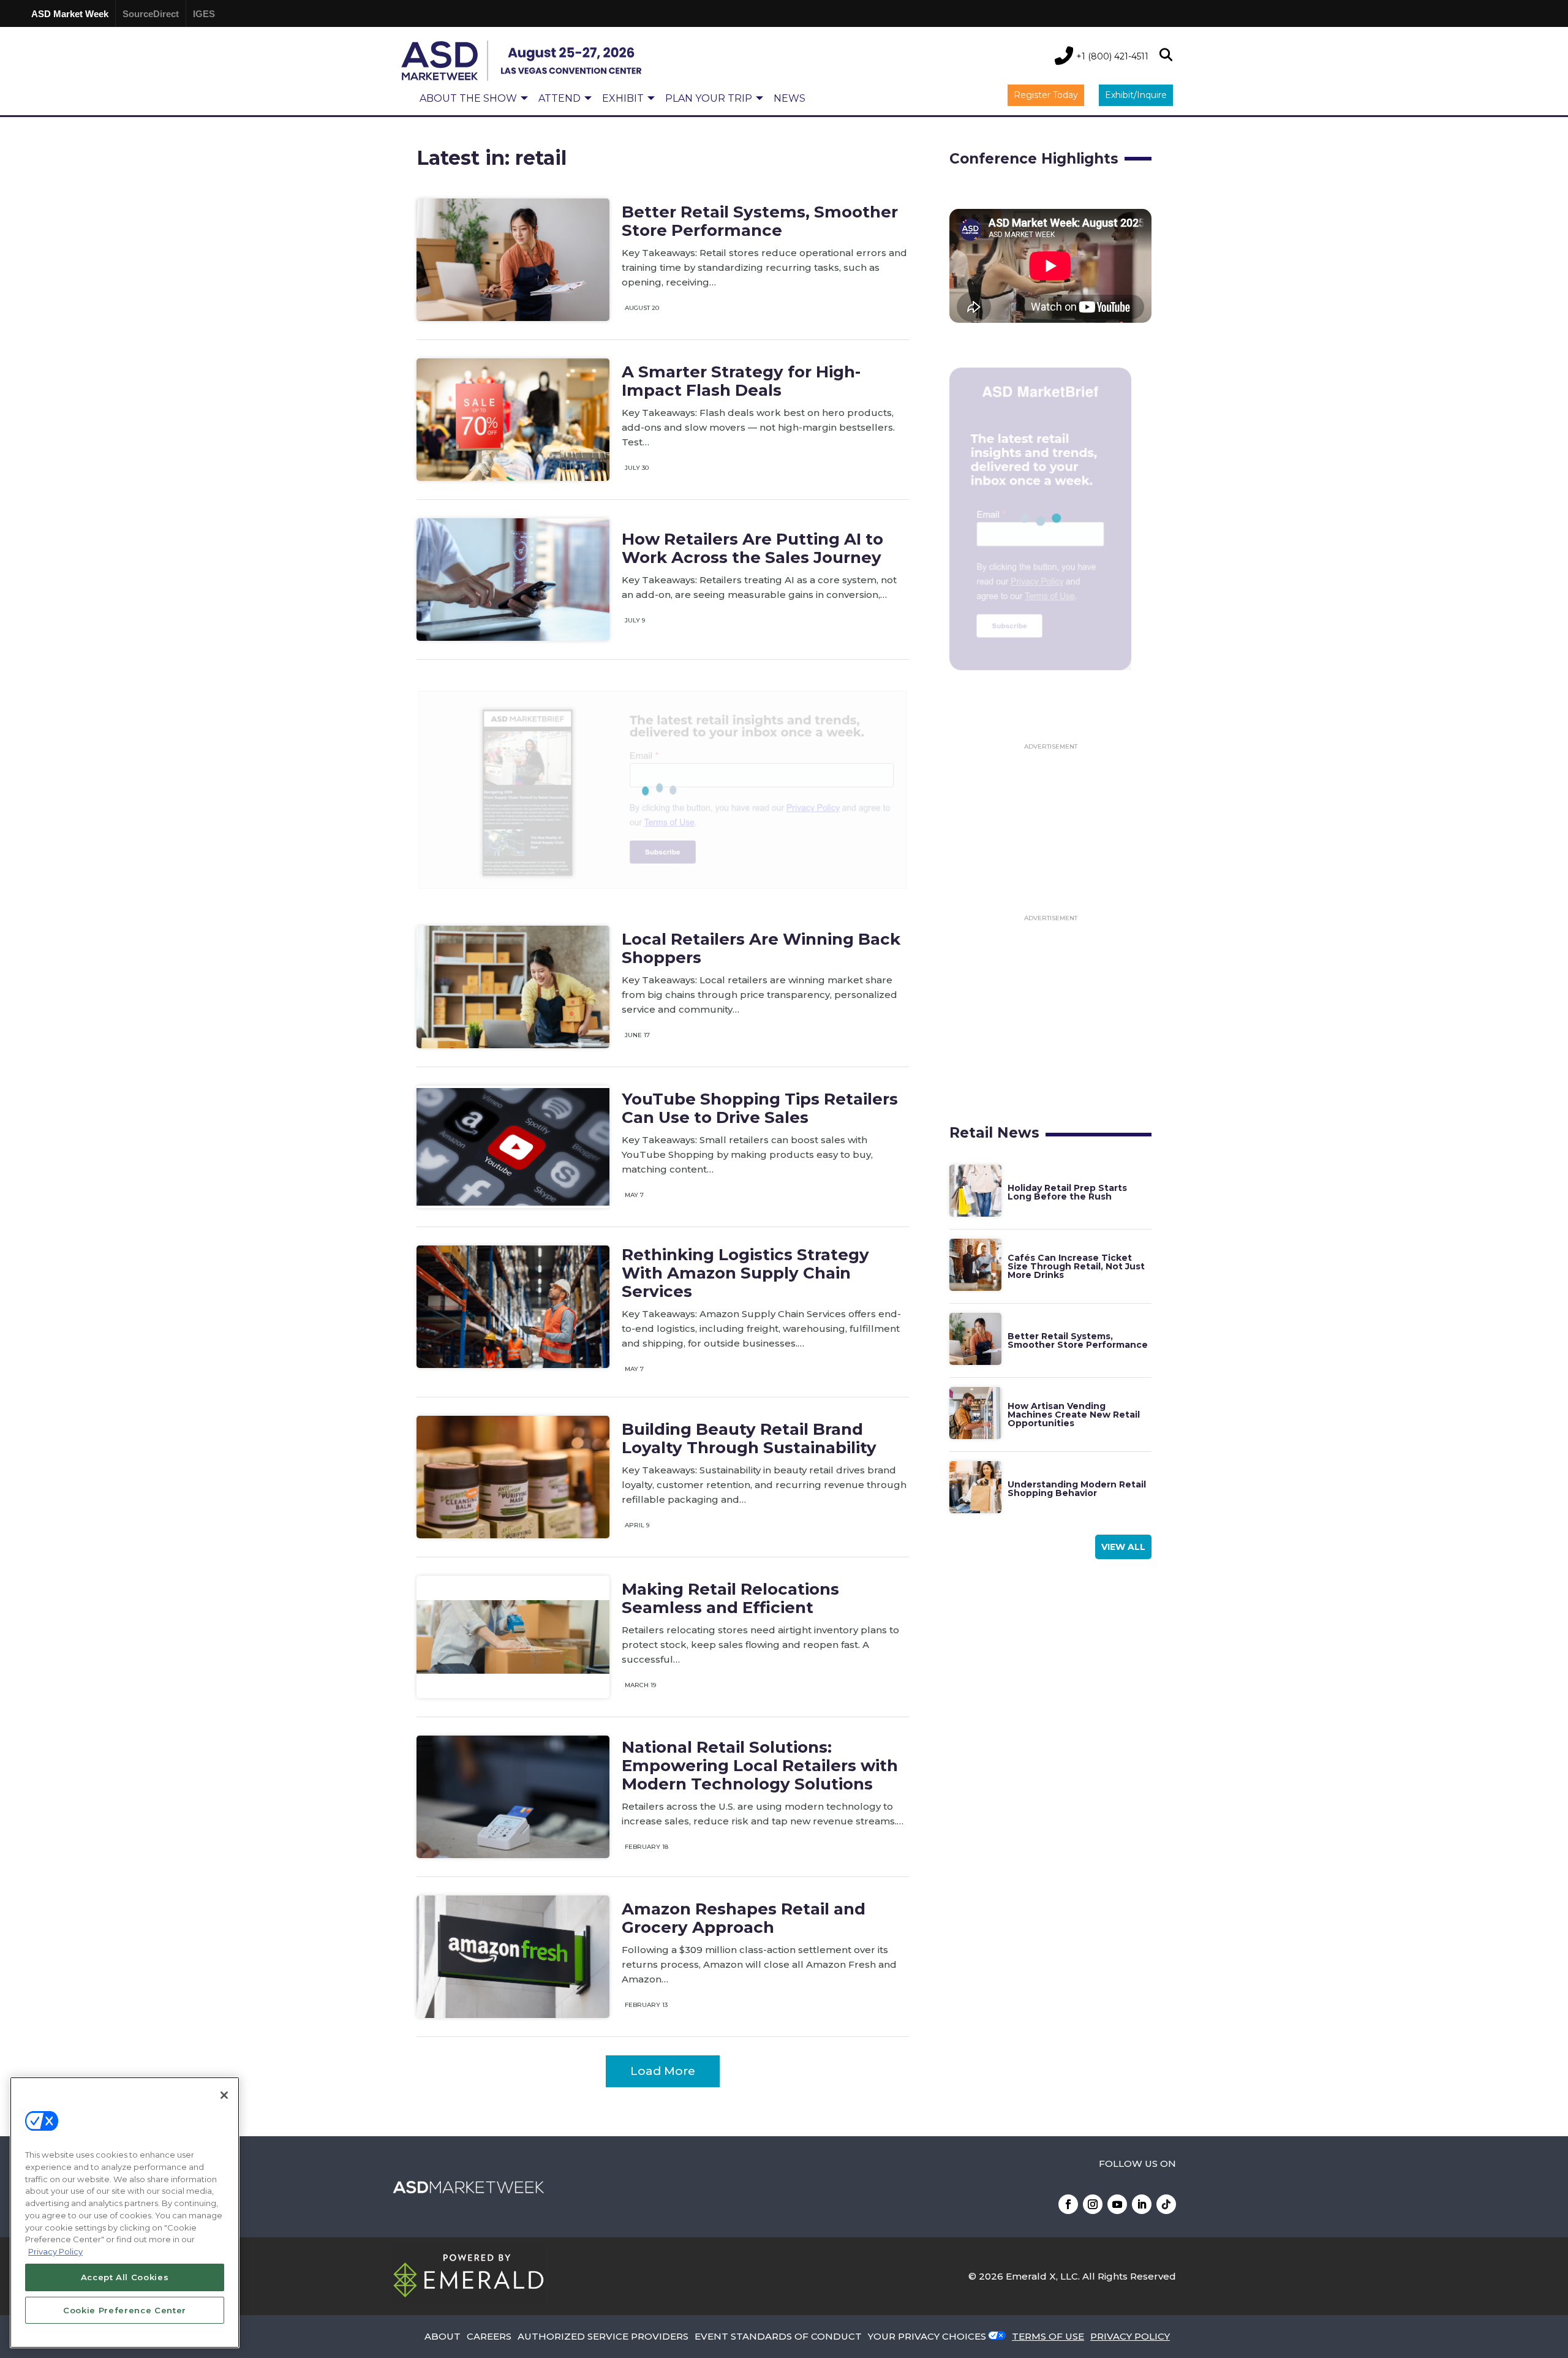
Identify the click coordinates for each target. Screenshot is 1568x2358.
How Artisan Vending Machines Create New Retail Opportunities (1074, 1415)
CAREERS (489, 2336)
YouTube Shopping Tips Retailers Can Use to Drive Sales (760, 1108)
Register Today (1046, 95)
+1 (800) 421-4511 (1112, 56)
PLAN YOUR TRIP (709, 98)
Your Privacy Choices (927, 2336)
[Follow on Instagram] (1093, 2204)
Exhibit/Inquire (1136, 95)
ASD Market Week (70, 14)
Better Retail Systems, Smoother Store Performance (760, 221)
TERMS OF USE (1048, 2336)
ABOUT (443, 2336)
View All (1123, 1547)
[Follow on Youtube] (1117, 2204)
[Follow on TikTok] (1166, 2204)
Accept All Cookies (125, 2277)
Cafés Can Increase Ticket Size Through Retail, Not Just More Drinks (1076, 1266)
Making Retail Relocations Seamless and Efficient (730, 1598)
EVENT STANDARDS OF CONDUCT (778, 2336)
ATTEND (560, 98)
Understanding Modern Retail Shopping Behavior (1077, 1489)
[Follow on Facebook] (1068, 2204)
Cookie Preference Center (125, 2310)
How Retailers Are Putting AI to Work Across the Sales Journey (752, 548)
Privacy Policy (55, 2251)
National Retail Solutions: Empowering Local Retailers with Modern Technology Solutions (760, 1766)
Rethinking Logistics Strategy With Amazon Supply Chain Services (745, 1273)
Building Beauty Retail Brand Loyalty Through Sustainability (749, 1438)
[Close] (224, 2095)
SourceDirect (151, 14)
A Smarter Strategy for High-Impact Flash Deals (741, 381)
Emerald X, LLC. (1043, 2276)
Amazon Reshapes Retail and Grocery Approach (744, 1918)
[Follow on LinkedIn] (1142, 2204)
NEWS (790, 98)
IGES (204, 14)
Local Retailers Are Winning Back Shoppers (761, 948)
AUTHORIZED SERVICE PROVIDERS (603, 2336)
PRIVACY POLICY (1130, 2336)
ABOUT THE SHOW (468, 98)
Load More (663, 2071)
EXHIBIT (623, 98)
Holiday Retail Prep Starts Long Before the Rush (1067, 1192)
